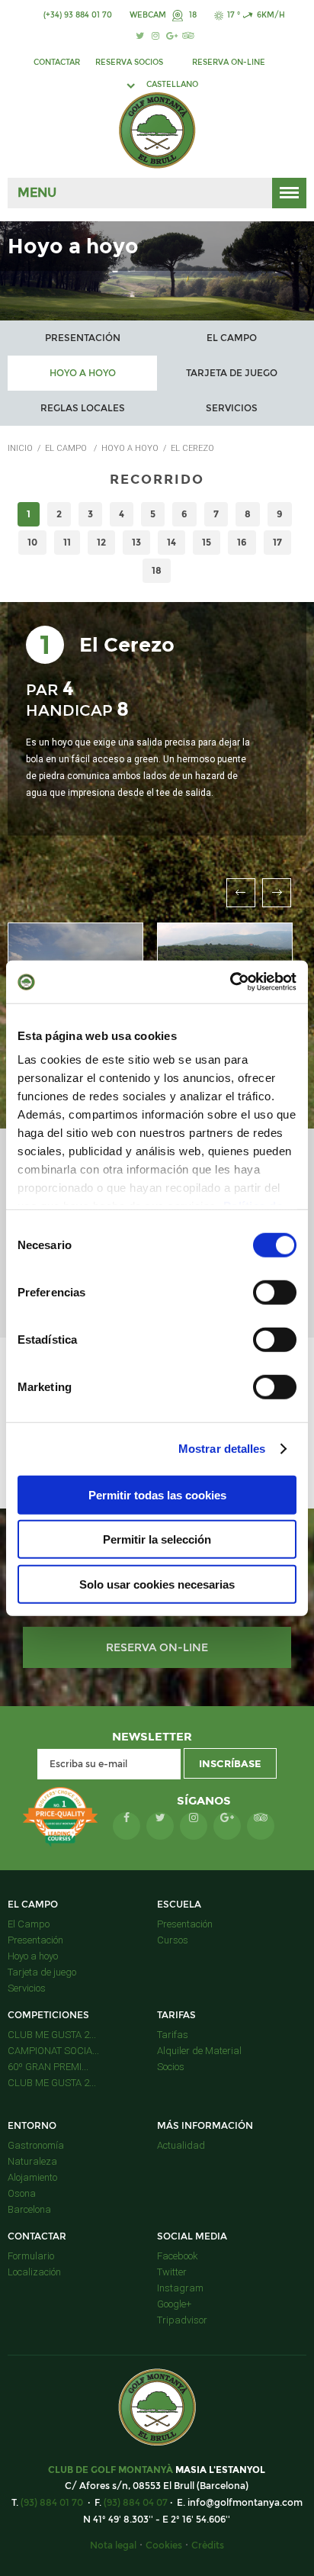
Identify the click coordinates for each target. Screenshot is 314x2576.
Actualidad (181, 2145)
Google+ (174, 2304)
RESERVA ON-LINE (229, 62)
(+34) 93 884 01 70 (78, 15)
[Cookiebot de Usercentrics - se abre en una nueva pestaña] (230, 982)
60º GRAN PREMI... (48, 2067)
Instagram (180, 2288)
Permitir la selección (157, 1539)
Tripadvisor (182, 2320)
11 (67, 542)
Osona (22, 2193)
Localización (34, 2272)
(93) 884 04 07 (136, 2502)
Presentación (83, 338)
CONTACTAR (57, 62)
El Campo (232, 338)
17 (277, 542)
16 (242, 542)
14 (171, 542)
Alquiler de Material (199, 2051)
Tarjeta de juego (232, 373)
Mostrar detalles (222, 1449)
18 (192, 15)
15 (207, 542)
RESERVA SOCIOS (129, 62)
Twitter (172, 2272)
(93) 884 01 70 (52, 2502)
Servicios (232, 408)
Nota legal (113, 2545)
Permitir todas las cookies (157, 1494)
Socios (171, 2067)
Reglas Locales (83, 408)
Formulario (31, 2256)
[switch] (275, 1292)
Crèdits (208, 2545)
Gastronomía (36, 2145)
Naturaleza (32, 2161)
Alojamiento (32, 2177)
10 (32, 542)
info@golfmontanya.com (245, 2502)
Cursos (173, 1940)
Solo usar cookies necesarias (157, 1584)
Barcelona (29, 2209)
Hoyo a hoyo (83, 373)
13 (136, 542)
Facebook (178, 2256)
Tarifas (173, 2035)
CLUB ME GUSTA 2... (52, 2035)
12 (101, 542)
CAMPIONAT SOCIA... (53, 2051)
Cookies (164, 2545)
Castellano (172, 84)
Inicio (20, 448)
